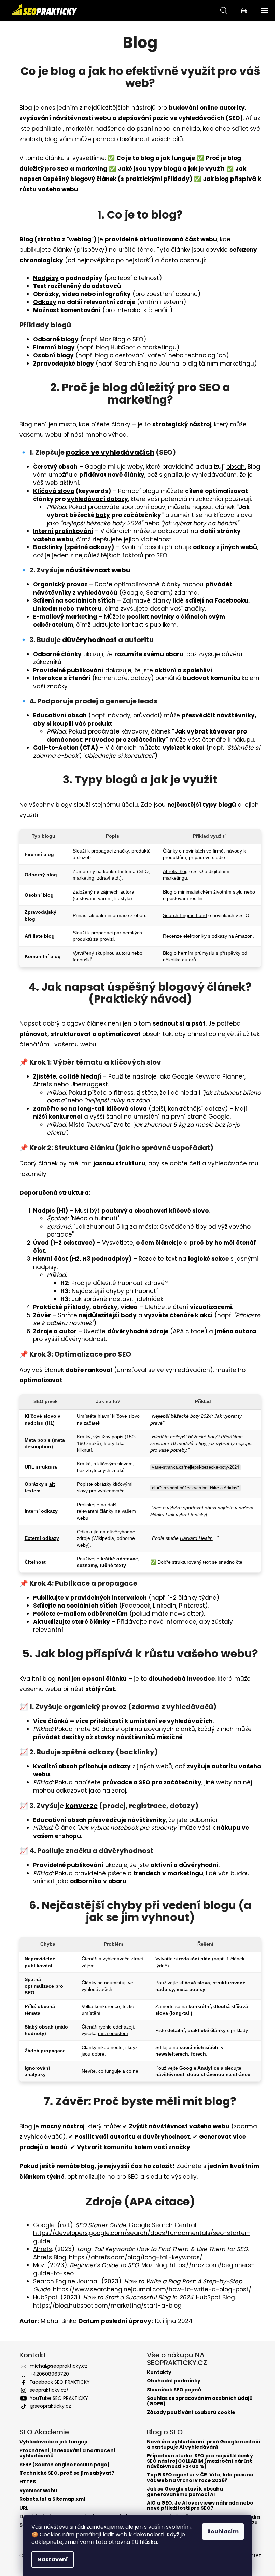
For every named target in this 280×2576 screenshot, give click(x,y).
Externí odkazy (42, 1538)
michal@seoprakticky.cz (59, 2366)
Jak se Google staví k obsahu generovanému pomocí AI (185, 2492)
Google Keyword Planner (208, 1076)
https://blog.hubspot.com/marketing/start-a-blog (107, 2306)
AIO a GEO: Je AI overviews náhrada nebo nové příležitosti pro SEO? (200, 2506)
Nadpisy (46, 278)
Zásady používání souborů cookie (191, 2412)
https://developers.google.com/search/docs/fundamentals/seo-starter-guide (142, 2237)
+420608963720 (49, 2374)
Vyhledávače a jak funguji (53, 2442)
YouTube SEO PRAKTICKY (59, 2398)
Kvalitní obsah (142, 547)
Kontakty (159, 2372)
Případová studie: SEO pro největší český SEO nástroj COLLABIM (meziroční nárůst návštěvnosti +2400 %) (200, 2461)
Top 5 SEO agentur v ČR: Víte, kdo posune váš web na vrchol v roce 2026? (200, 2478)
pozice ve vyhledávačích (110, 452)
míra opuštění (113, 2033)
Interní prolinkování (63, 531)
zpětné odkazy (89, 547)
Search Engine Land (185, 915)
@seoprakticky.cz (50, 2406)
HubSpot (123, 347)
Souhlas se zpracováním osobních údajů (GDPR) (200, 2401)
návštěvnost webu (98, 570)
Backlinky (48, 547)
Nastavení (53, 2559)
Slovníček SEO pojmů (174, 2390)
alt (52, 1484)
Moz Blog (113, 339)
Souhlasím (223, 2531)
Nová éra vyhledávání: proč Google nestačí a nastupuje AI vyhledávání (204, 2445)
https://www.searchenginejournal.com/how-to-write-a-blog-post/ (152, 2289)
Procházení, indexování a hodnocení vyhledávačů (67, 2453)
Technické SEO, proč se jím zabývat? (67, 2473)
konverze (81, 1806)
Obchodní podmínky (174, 2381)
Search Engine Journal (148, 364)
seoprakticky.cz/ (49, 2390)
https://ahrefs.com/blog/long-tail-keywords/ (136, 2257)
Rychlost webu (38, 2491)
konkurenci (65, 1117)
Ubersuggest (89, 1084)
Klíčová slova (54, 491)
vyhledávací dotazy (97, 499)
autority (232, 108)
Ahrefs (43, 1084)
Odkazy (45, 302)
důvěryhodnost (89, 640)
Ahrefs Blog (175, 871)
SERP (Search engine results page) (65, 2465)
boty (103, 515)
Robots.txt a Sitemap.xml (52, 2499)
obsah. (236, 467)
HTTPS (28, 2482)
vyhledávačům (214, 475)
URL (30, 1467)
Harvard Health (196, 1538)
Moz (39, 2265)
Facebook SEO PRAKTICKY (60, 2382)
